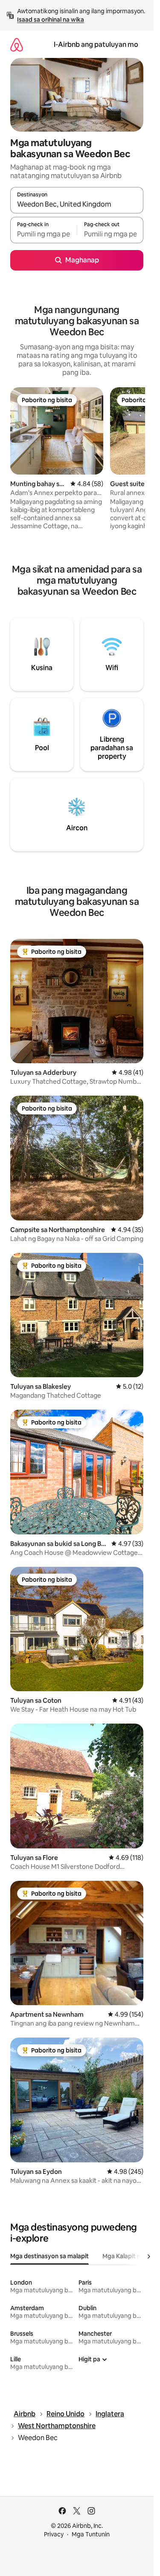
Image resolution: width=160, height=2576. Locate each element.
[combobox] (77, 204)
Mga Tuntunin (91, 2534)
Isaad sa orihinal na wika (51, 20)
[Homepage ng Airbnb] (17, 45)
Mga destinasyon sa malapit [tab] (49, 2256)
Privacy (54, 2534)
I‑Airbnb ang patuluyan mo (96, 45)
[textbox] (44, 234)
